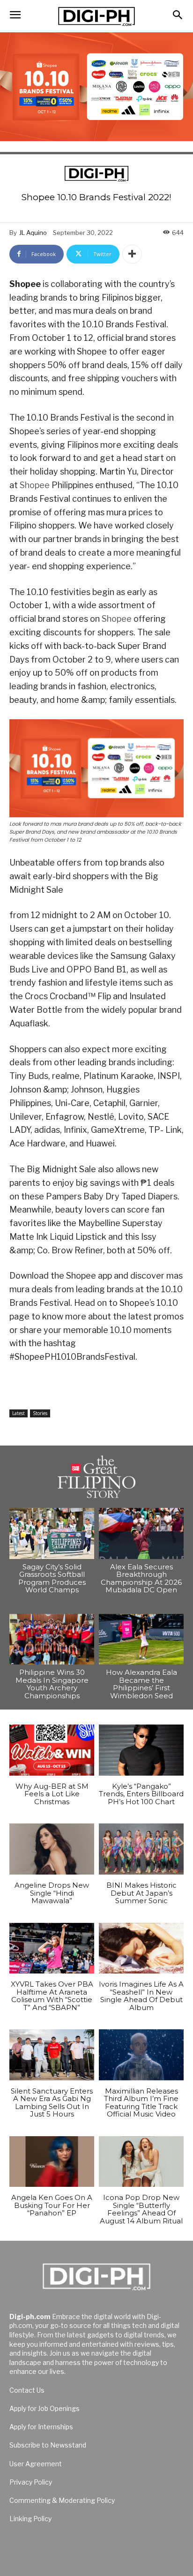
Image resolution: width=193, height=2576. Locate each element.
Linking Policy (30, 2519)
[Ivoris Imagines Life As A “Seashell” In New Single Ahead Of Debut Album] (141, 1948)
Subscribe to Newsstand (48, 2445)
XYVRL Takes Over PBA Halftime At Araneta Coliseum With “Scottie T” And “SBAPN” (52, 1996)
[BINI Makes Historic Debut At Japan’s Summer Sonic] (141, 1849)
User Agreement (36, 2464)
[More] (132, 254)
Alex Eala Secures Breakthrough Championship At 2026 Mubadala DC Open (141, 1578)
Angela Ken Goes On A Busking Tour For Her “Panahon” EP (52, 2205)
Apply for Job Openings (45, 2408)
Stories (40, 1413)
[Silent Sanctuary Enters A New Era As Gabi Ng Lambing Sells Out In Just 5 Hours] (52, 2055)
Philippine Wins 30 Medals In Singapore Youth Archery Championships (52, 1684)
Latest (19, 1413)
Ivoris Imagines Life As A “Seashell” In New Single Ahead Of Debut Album (141, 1996)
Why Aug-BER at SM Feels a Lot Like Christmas (52, 1794)
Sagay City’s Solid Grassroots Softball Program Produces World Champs (52, 1578)
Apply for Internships (41, 2427)
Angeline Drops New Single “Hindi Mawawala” (52, 1893)
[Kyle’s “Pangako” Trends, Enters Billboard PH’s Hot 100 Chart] (141, 1750)
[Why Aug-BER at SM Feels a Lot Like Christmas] (52, 1750)
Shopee (35, 485)
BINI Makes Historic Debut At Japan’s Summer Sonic (141, 1893)
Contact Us (27, 2390)
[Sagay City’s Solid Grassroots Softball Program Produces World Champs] (52, 1533)
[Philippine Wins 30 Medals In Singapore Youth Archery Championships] (52, 1639)
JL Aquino (33, 233)
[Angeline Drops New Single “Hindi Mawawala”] (52, 1849)
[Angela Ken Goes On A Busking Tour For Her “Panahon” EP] (52, 2162)
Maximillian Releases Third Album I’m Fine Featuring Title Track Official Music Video (141, 2103)
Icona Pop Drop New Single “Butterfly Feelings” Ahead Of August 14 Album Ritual (141, 2209)
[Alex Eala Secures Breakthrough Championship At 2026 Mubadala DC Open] (141, 1533)
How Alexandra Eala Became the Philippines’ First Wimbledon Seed (141, 1684)
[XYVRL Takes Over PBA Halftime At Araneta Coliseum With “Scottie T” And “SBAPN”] (52, 1948)
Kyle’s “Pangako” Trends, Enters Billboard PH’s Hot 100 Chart (141, 1794)
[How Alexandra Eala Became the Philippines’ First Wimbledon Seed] (141, 1639)
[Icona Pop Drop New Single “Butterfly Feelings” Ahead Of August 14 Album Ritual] (141, 2162)
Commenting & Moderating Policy (62, 2500)
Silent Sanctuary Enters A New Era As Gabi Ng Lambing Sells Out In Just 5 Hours (52, 2103)
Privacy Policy (31, 2482)
